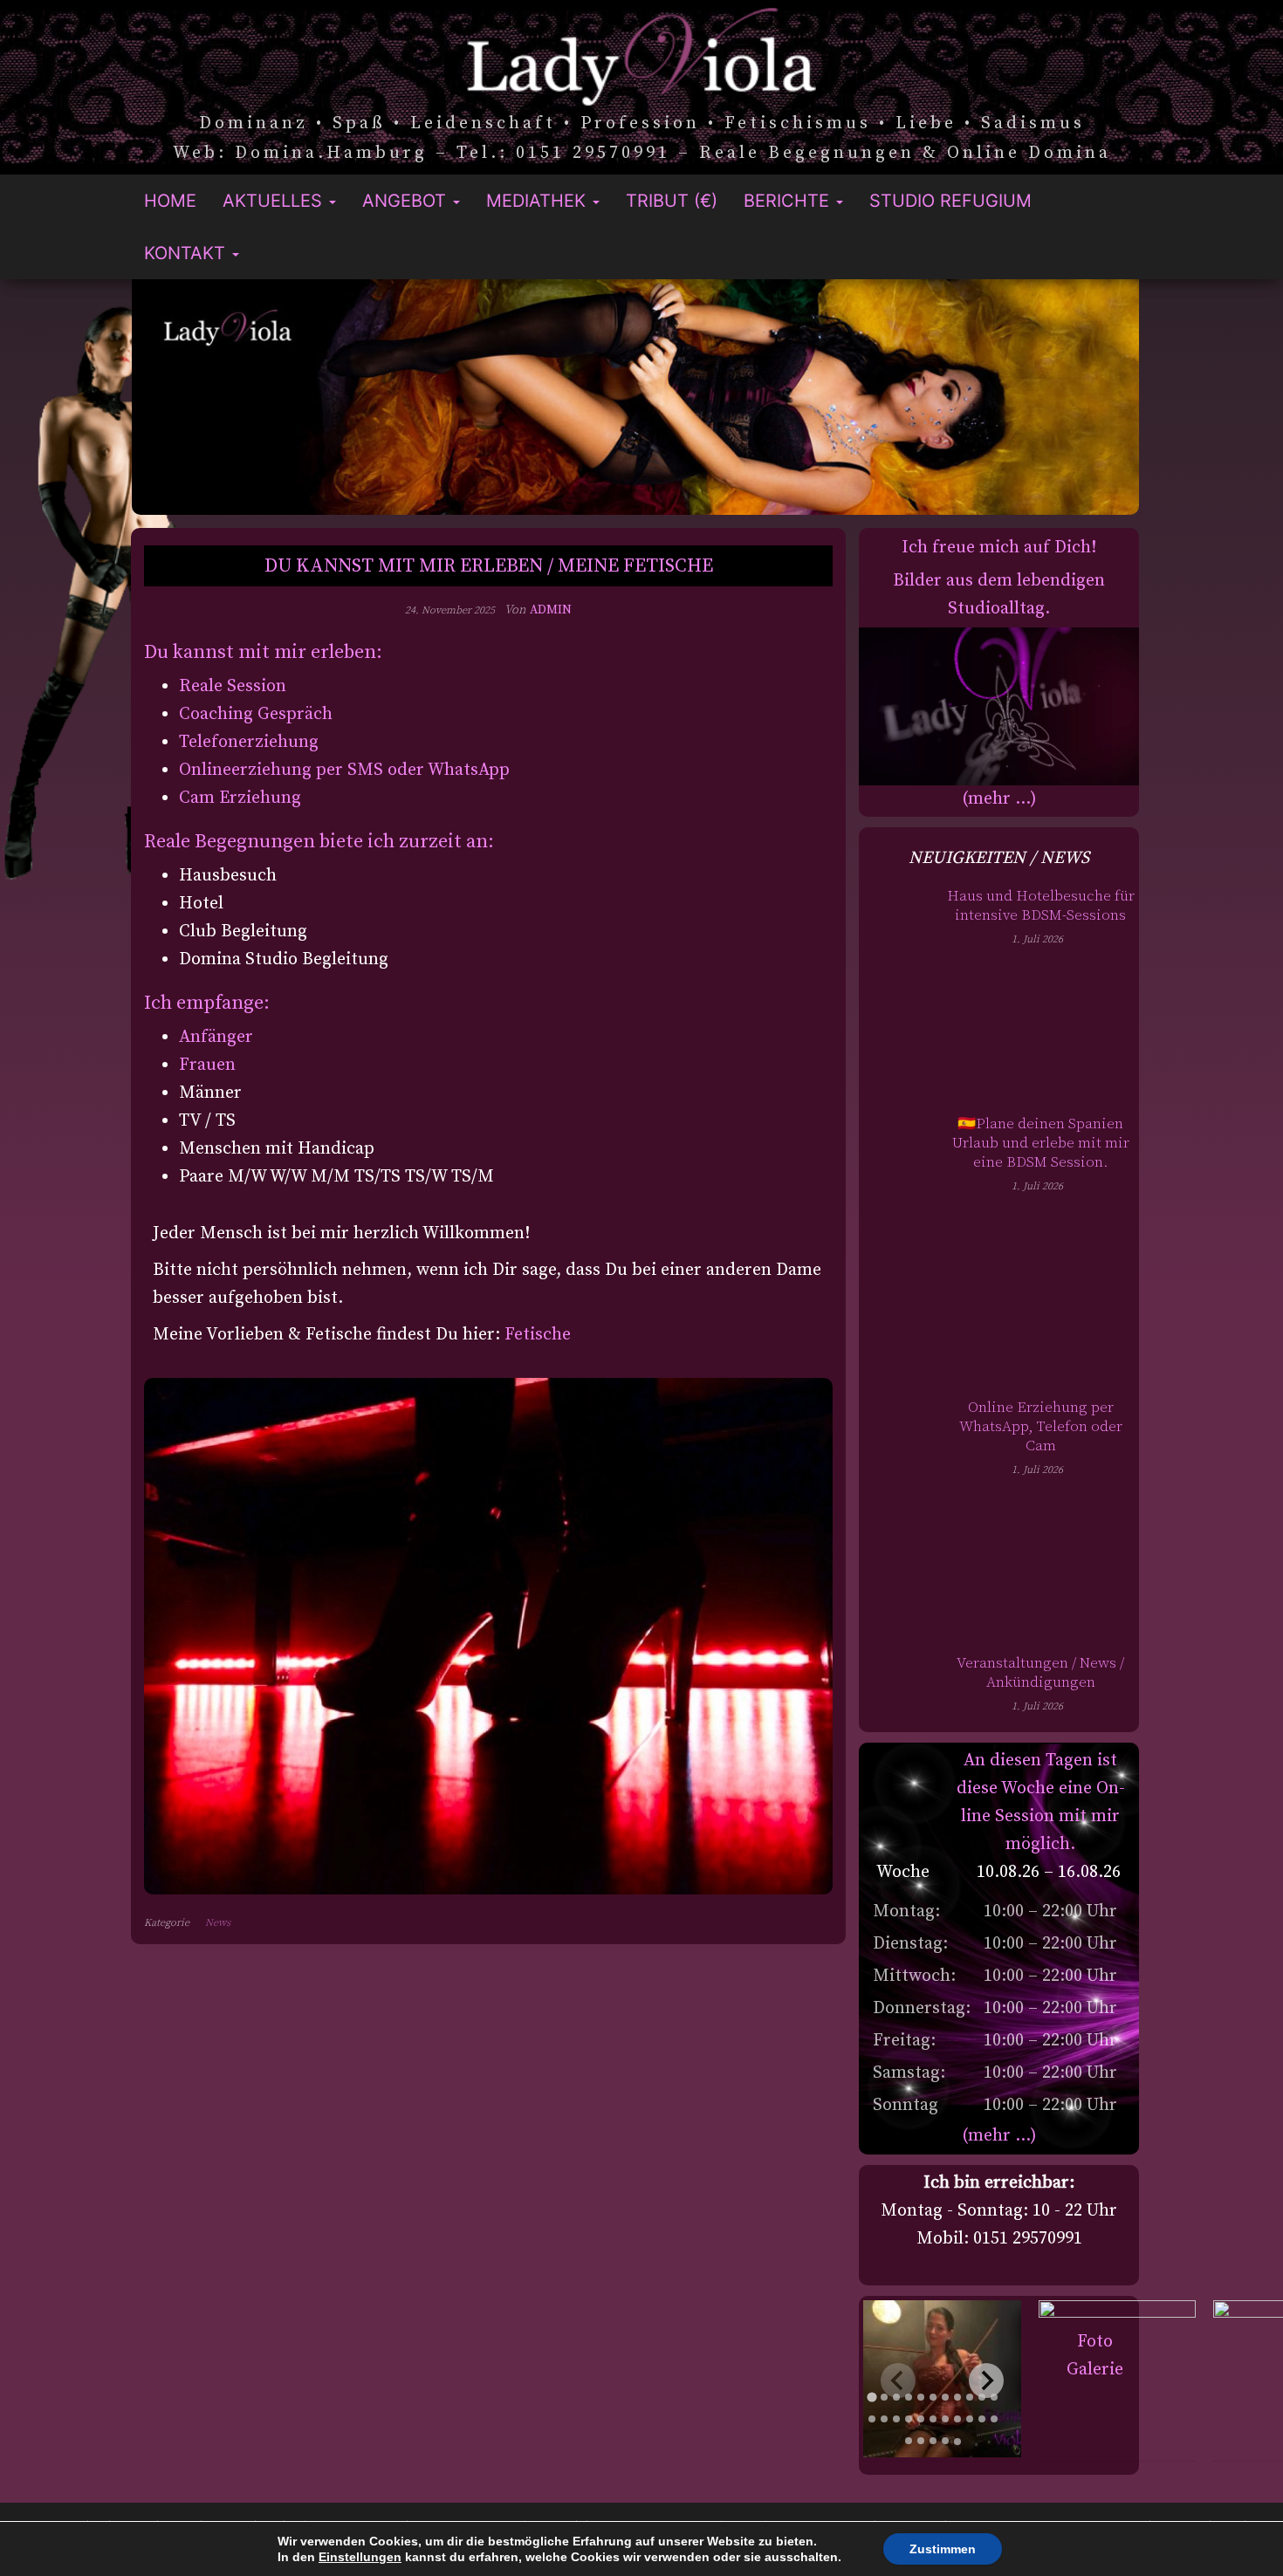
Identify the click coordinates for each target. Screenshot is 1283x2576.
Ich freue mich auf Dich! (999, 548)
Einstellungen (360, 2557)
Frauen (207, 1065)
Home (170, 201)
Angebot (407, 201)
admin (551, 610)
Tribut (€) (672, 201)
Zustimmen (943, 2549)
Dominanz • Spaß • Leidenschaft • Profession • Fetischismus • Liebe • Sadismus (642, 124)
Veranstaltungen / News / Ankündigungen (1040, 1673)
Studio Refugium (950, 201)
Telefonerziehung (249, 742)
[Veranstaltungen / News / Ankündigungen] (898, 1749)
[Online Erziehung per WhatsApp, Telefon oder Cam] (898, 1521)
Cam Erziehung (240, 798)
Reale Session (233, 686)
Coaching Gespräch (256, 714)
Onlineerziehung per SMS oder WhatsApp (344, 770)
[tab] (872, 2398)
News (218, 1923)
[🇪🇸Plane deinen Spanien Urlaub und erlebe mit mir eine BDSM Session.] (898, 1252)
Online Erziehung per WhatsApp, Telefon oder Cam (1041, 1427)
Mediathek (539, 201)
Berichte (789, 201)
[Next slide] (986, 2381)
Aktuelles (275, 201)
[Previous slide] (898, 2381)
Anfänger (216, 1037)
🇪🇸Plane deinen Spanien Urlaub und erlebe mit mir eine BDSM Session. (1041, 1143)
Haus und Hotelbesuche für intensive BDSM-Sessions (1041, 906)
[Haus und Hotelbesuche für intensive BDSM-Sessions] (898, 996)
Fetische (538, 1335)
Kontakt (187, 253)
